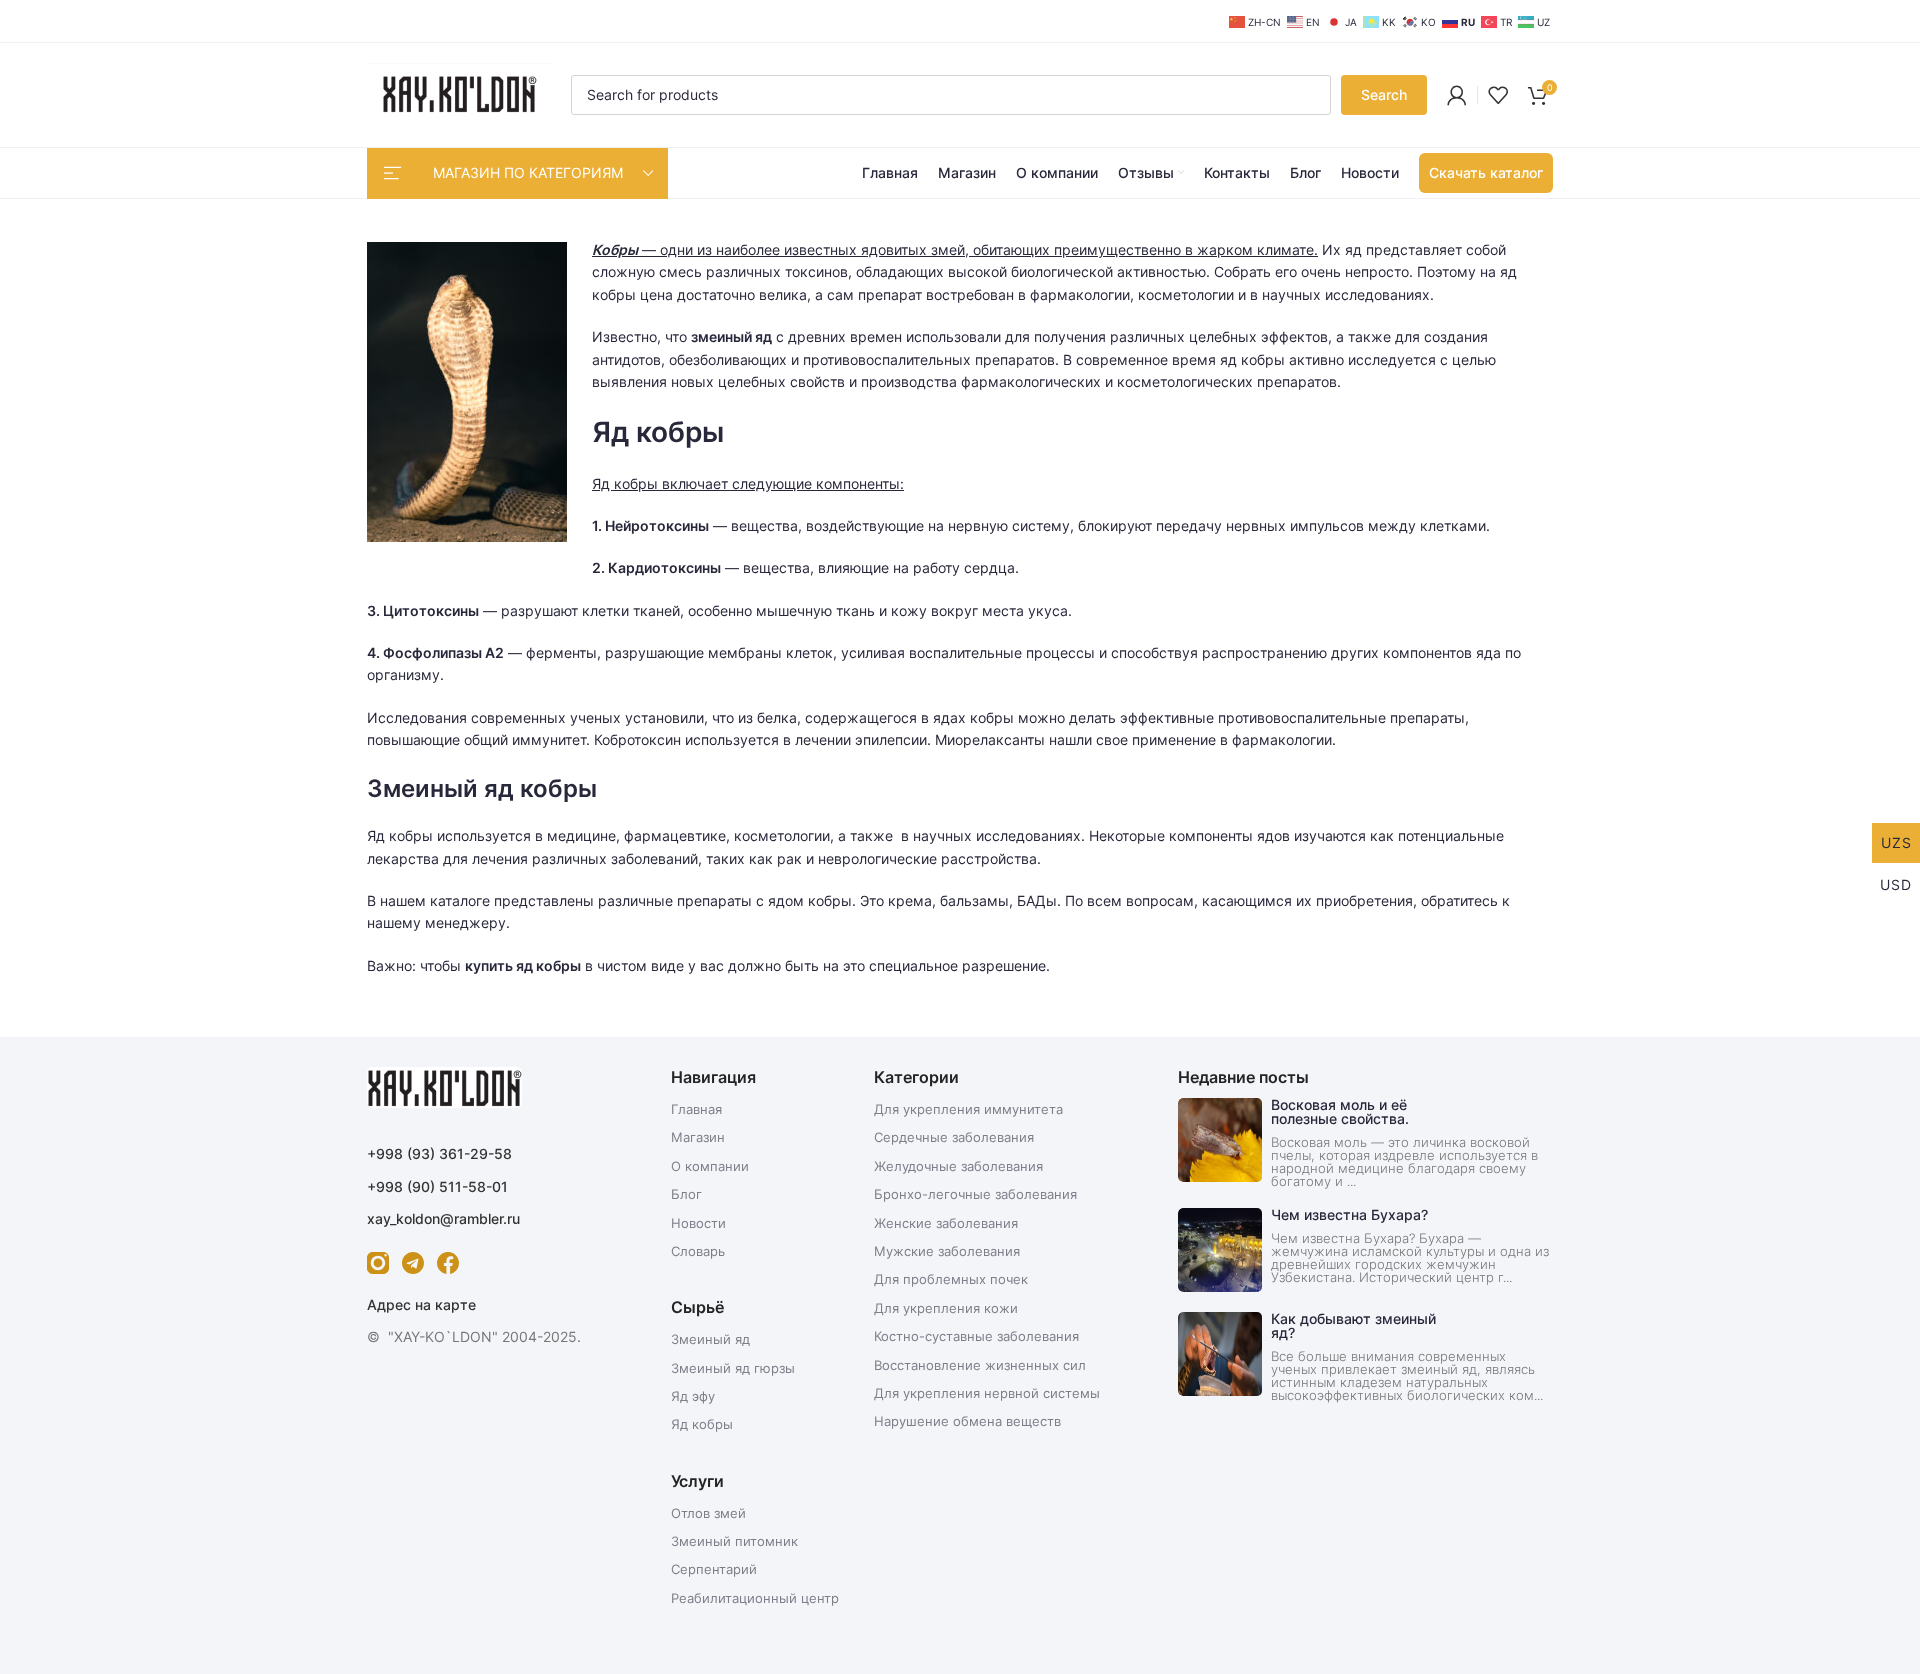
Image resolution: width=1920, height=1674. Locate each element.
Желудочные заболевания (958, 1166)
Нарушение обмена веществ (967, 1421)
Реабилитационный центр (755, 1598)
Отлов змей (708, 1513)
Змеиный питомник (734, 1541)
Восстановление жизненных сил (980, 1365)
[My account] (1457, 95)
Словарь (698, 1251)
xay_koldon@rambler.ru (443, 1218)
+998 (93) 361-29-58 (439, 1153)
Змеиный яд (710, 1339)
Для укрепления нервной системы (987, 1393)
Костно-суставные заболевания (976, 1336)
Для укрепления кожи (946, 1308)
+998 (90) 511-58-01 (437, 1186)
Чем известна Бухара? (1349, 1214)
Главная (696, 1109)
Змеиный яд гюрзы (733, 1368)
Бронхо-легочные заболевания (975, 1194)
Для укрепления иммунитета (968, 1109)
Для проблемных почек (951, 1279)
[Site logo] (459, 93)
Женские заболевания (946, 1223)
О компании (710, 1166)
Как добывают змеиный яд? (1353, 1325)
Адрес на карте (421, 1304)
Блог (686, 1194)
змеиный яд (731, 336)
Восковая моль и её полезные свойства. (1340, 1111)
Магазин (698, 1137)
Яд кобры (702, 1424)
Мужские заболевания (947, 1251)
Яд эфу (693, 1396)
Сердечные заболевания (954, 1137)
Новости (698, 1223)
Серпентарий (714, 1569)
